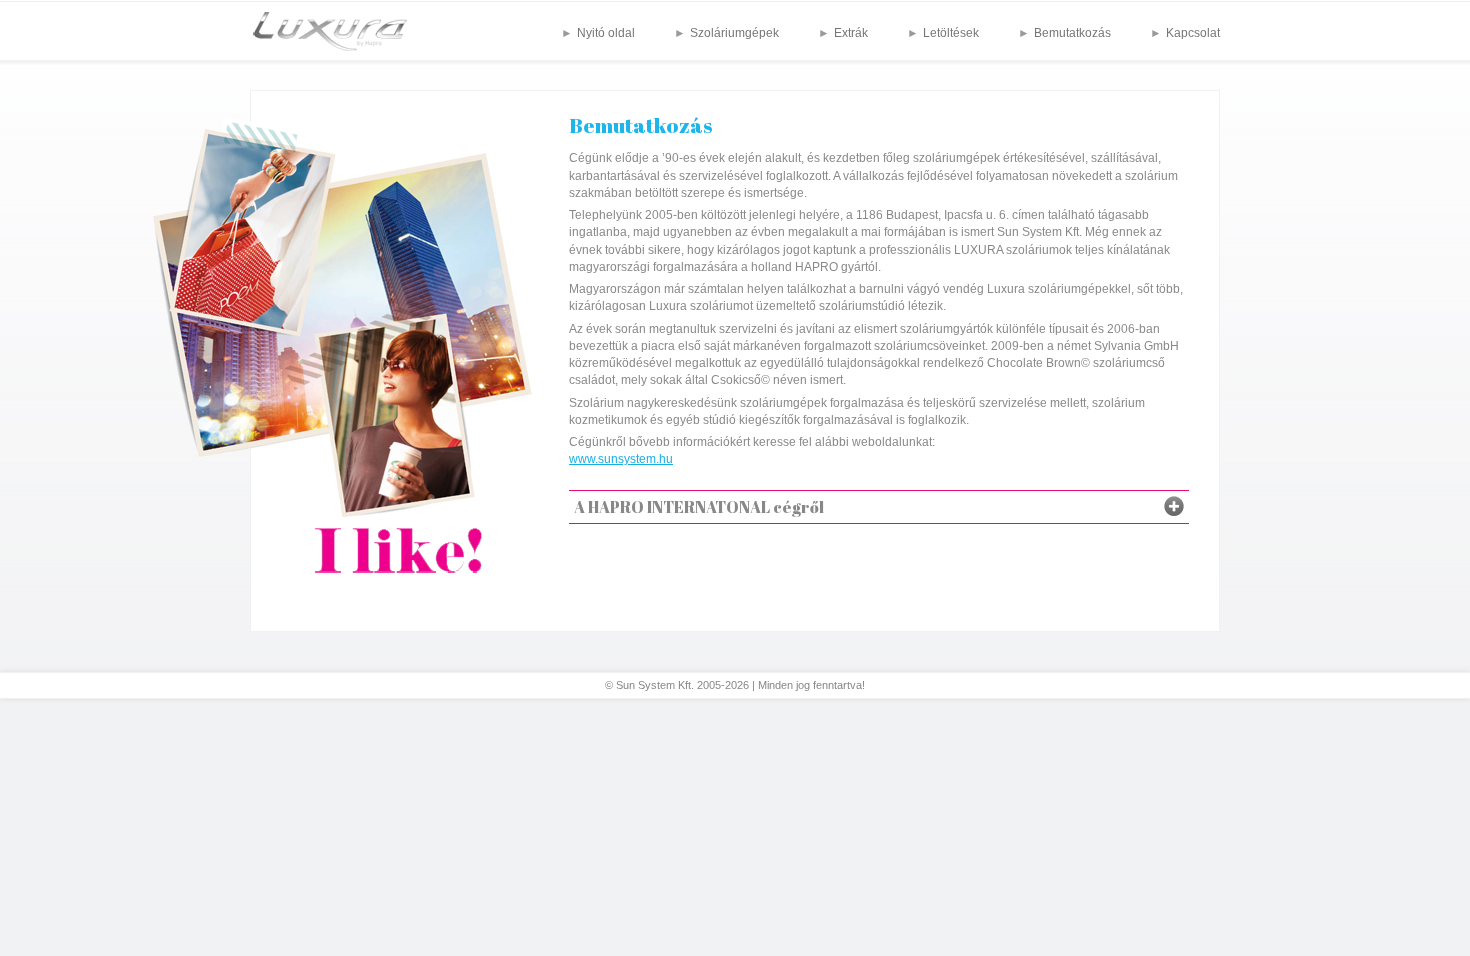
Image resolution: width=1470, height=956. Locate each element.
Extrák (851, 33)
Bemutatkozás (1072, 33)
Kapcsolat (1193, 33)
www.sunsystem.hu (621, 459)
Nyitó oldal (606, 33)
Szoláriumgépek (734, 33)
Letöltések (951, 33)
